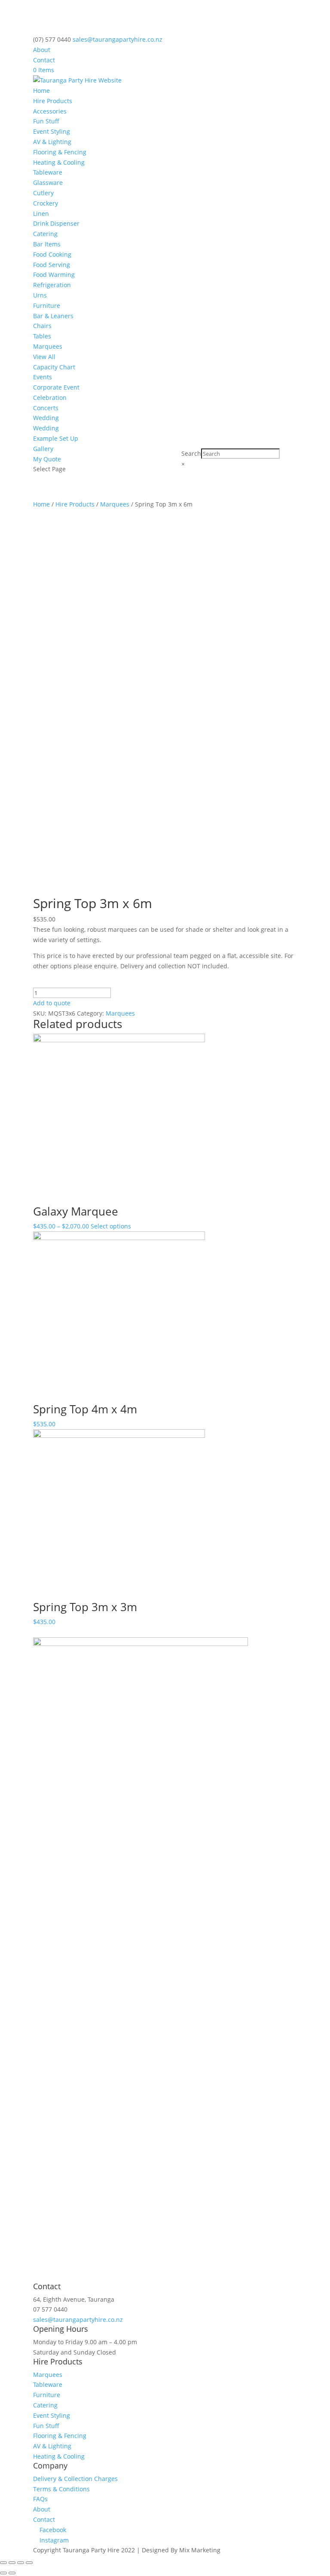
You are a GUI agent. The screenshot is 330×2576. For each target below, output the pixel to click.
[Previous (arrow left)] (3, 2573)
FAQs (40, 2499)
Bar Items (47, 244)
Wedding (46, 418)
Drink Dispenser (56, 223)
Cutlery (43, 193)
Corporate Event (56, 387)
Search (191, 453)
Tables (42, 336)
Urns (40, 295)
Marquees (48, 346)
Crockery (46, 203)
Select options (111, 1226)
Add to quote (52, 1003)
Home (41, 91)
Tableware (48, 172)
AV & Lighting (52, 142)
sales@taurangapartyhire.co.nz (78, 2320)
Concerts (46, 408)
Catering (45, 234)
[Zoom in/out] (29, 2563)
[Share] (12, 2563)
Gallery (43, 449)
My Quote (47, 459)
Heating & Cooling (59, 162)
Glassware (48, 183)
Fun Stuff (46, 121)
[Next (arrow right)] (12, 2573)
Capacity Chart (54, 367)
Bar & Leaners (53, 316)
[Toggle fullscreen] (21, 2563)
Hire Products (53, 101)
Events (43, 377)
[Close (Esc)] (3, 2563)
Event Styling (52, 131)
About (42, 50)
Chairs (42, 326)
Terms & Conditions (61, 2489)
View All (44, 357)
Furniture (47, 305)
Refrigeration (52, 285)
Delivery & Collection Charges (75, 2479)
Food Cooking (52, 254)
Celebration (50, 398)
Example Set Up (56, 438)
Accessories (50, 111)
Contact (44, 60)
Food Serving (52, 265)
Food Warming (54, 275)
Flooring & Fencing (60, 152)
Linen (41, 213)
